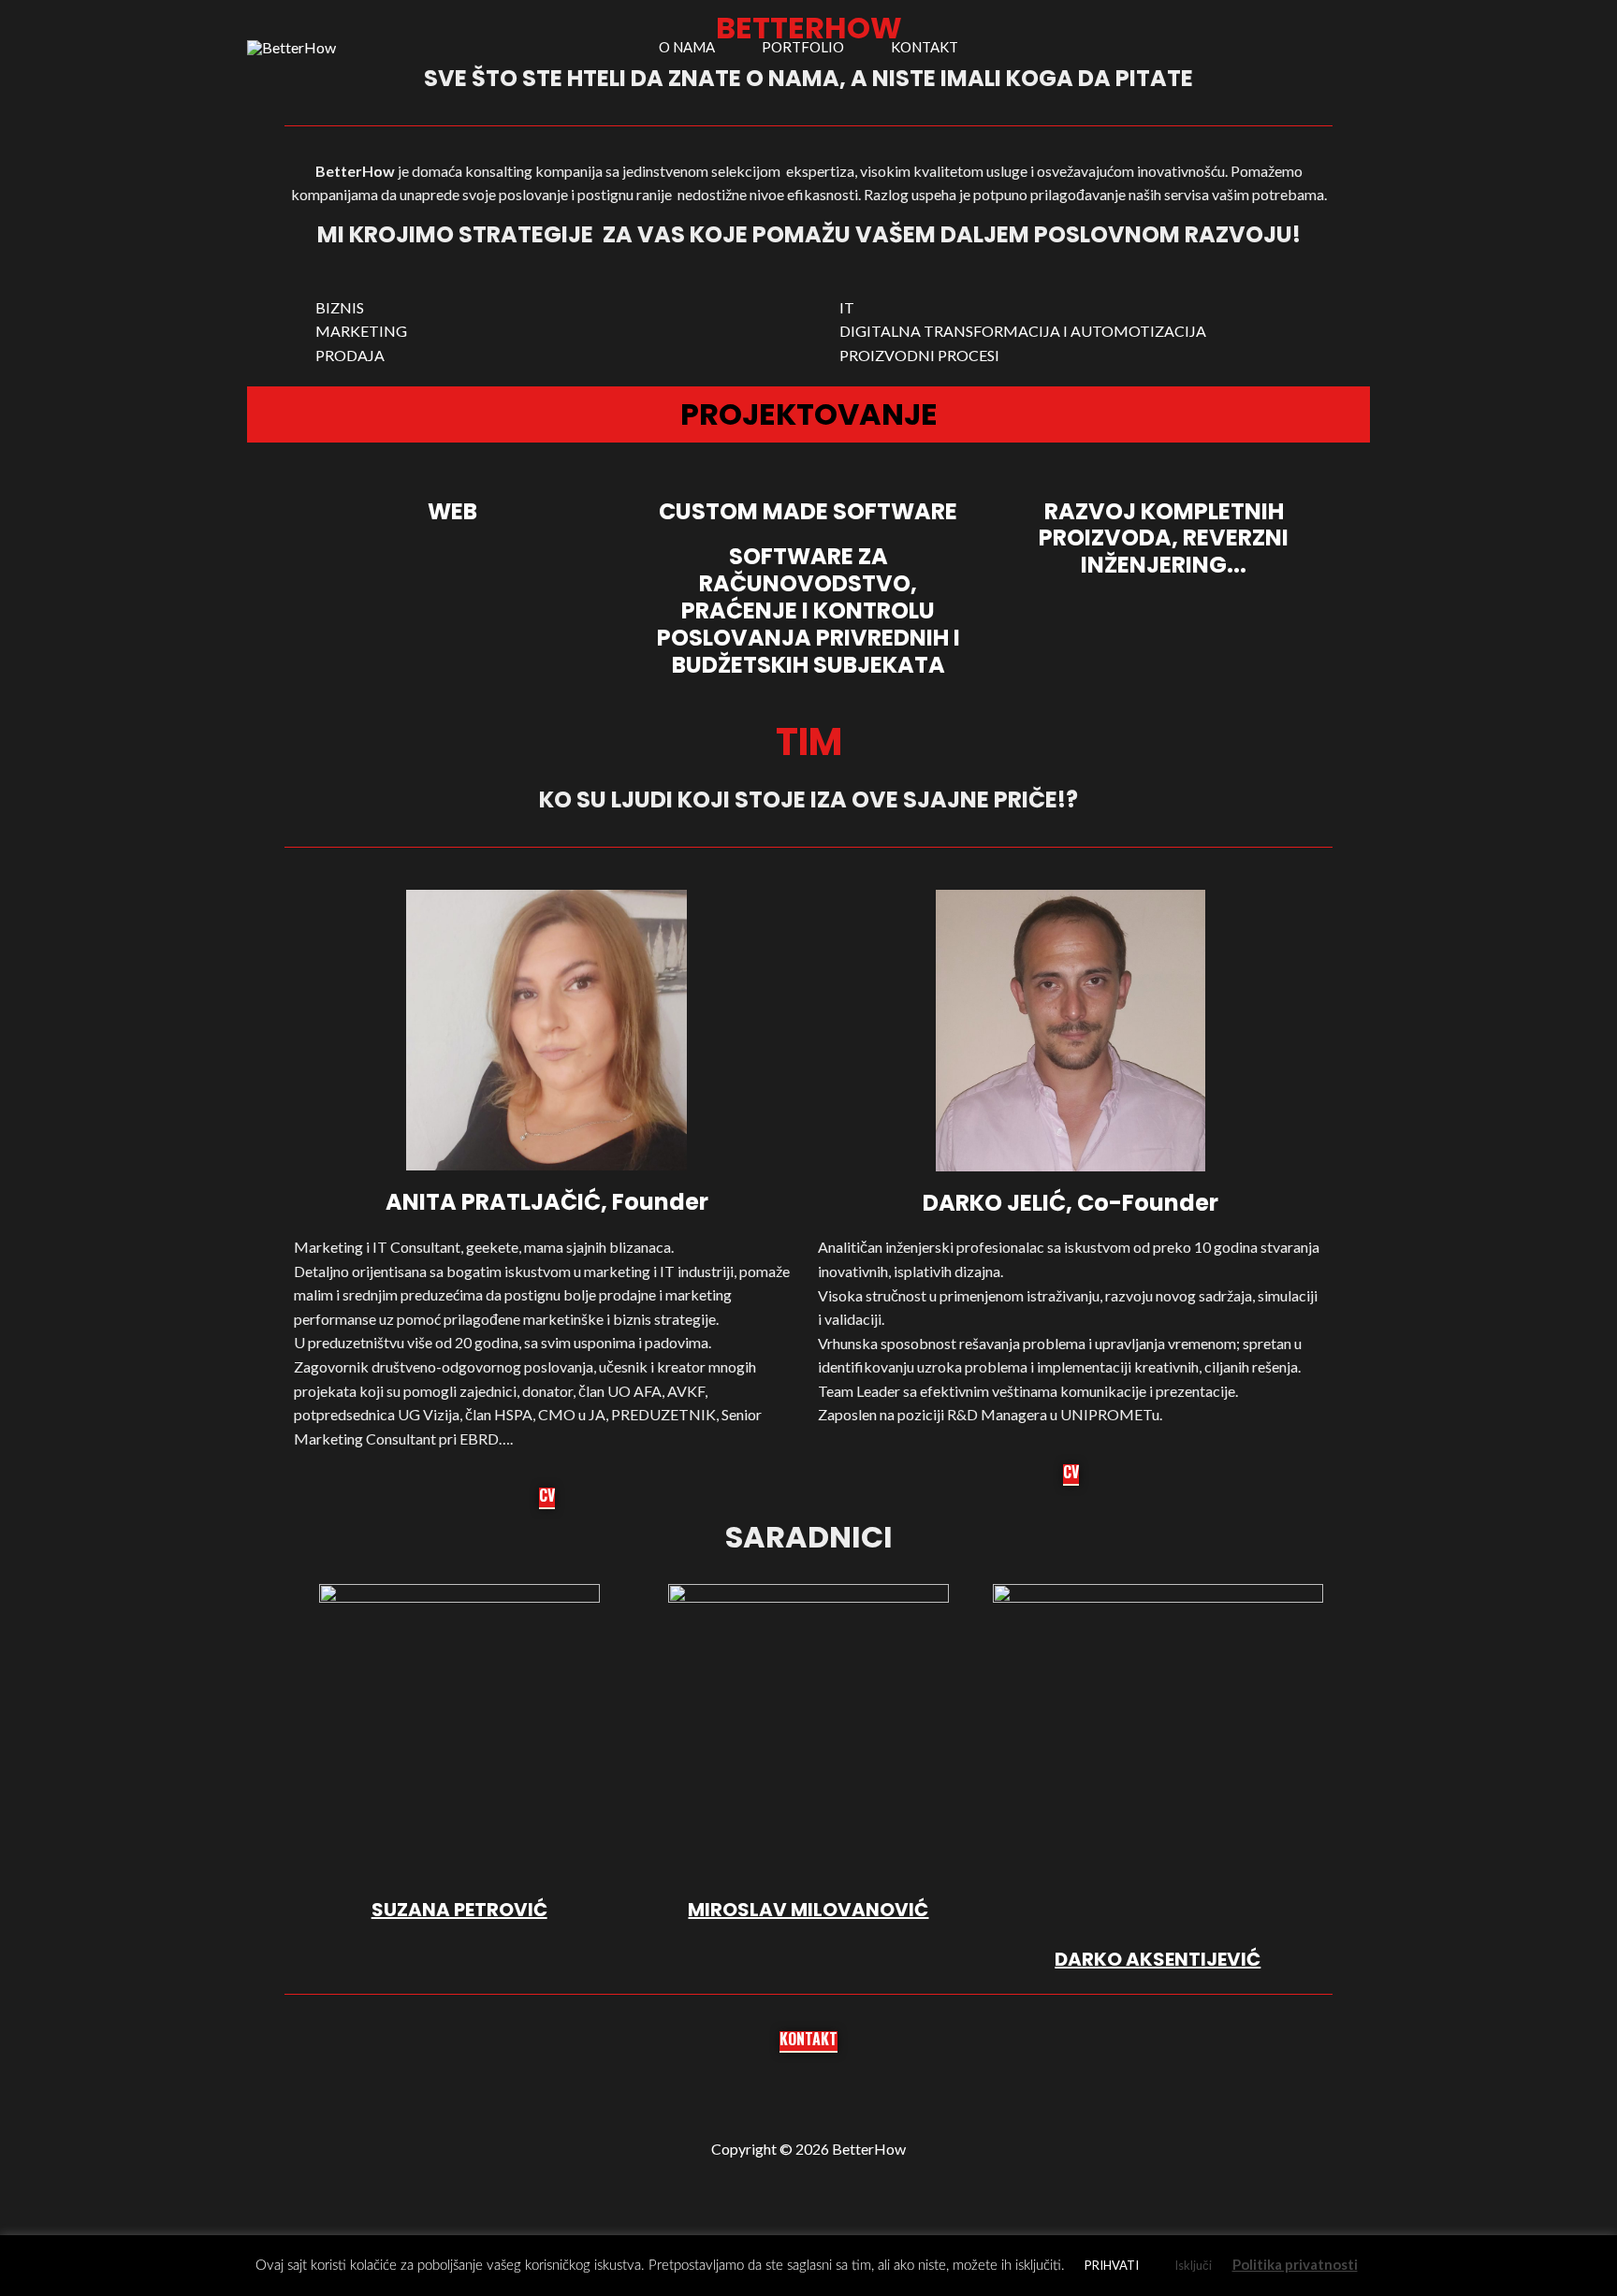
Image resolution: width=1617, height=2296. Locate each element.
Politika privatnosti (1295, 2264)
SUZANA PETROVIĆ (459, 1910)
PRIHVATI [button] (1112, 2265)
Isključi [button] (1193, 2265)
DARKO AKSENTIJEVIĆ (1158, 1959)
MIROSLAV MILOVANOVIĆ (808, 1910)
